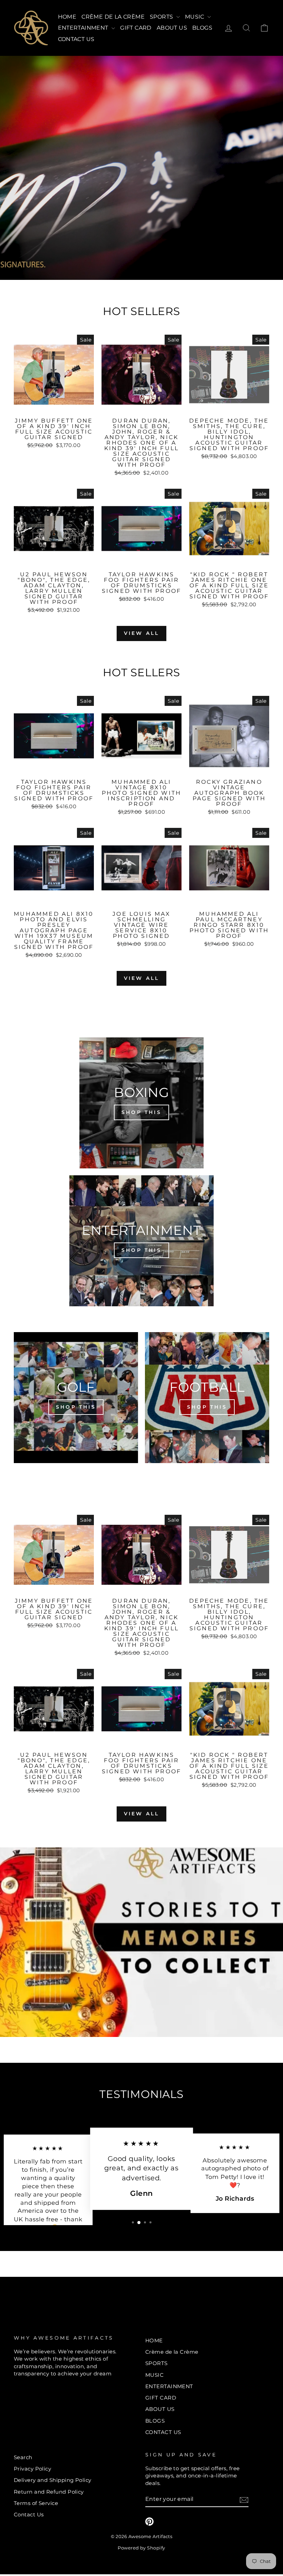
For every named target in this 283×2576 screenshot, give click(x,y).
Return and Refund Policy (49, 2492)
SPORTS (162, 17)
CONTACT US (76, 39)
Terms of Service (36, 2503)
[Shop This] (141, 1103)
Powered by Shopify (141, 2548)
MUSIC (195, 17)
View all (142, 633)
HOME (67, 17)
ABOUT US (172, 28)
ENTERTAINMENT (84, 28)
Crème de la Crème (113, 17)
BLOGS (202, 28)
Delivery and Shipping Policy (53, 2480)
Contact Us (29, 2514)
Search (23, 2457)
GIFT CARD (136, 28)
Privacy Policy (32, 2469)
